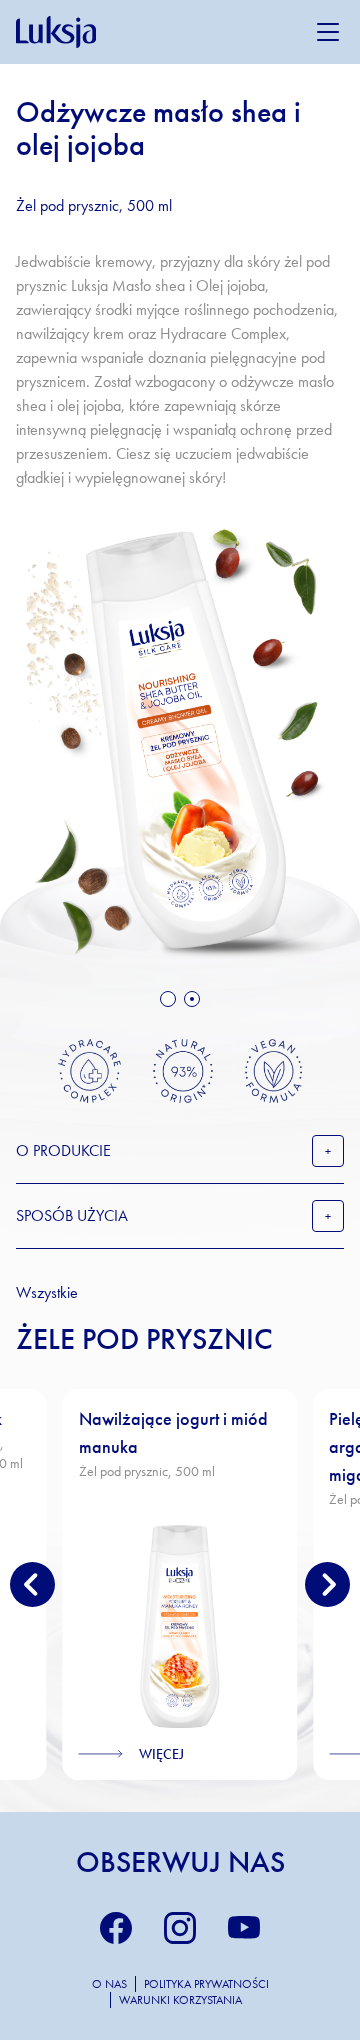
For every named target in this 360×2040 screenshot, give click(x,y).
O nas (109, 1984)
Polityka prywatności (206, 1984)
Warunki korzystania (180, 2000)
